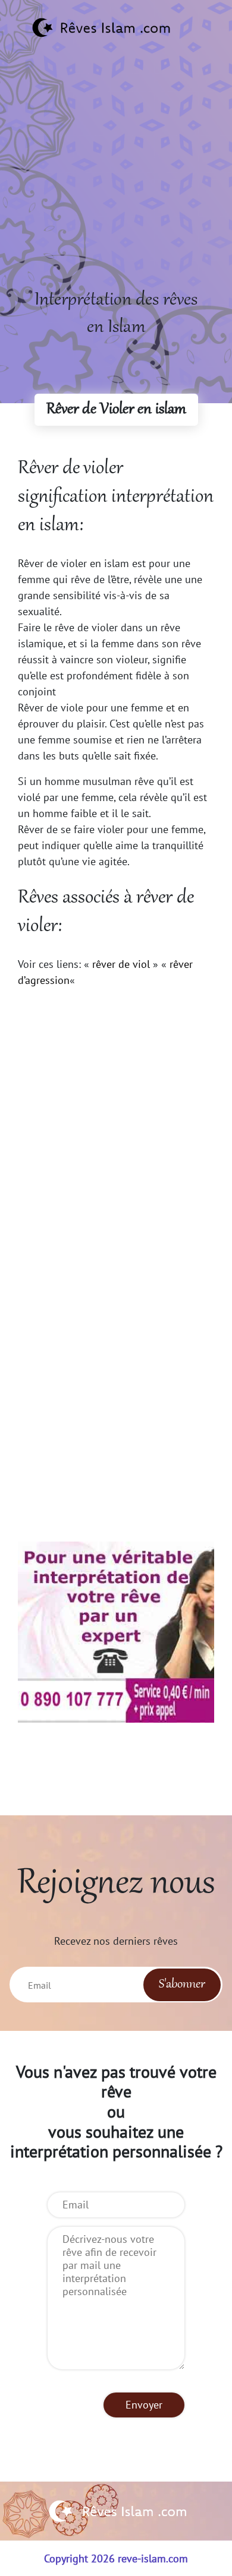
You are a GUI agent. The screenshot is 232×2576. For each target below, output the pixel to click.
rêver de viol (121, 964)
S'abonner (182, 1985)
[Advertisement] (116, 171)
